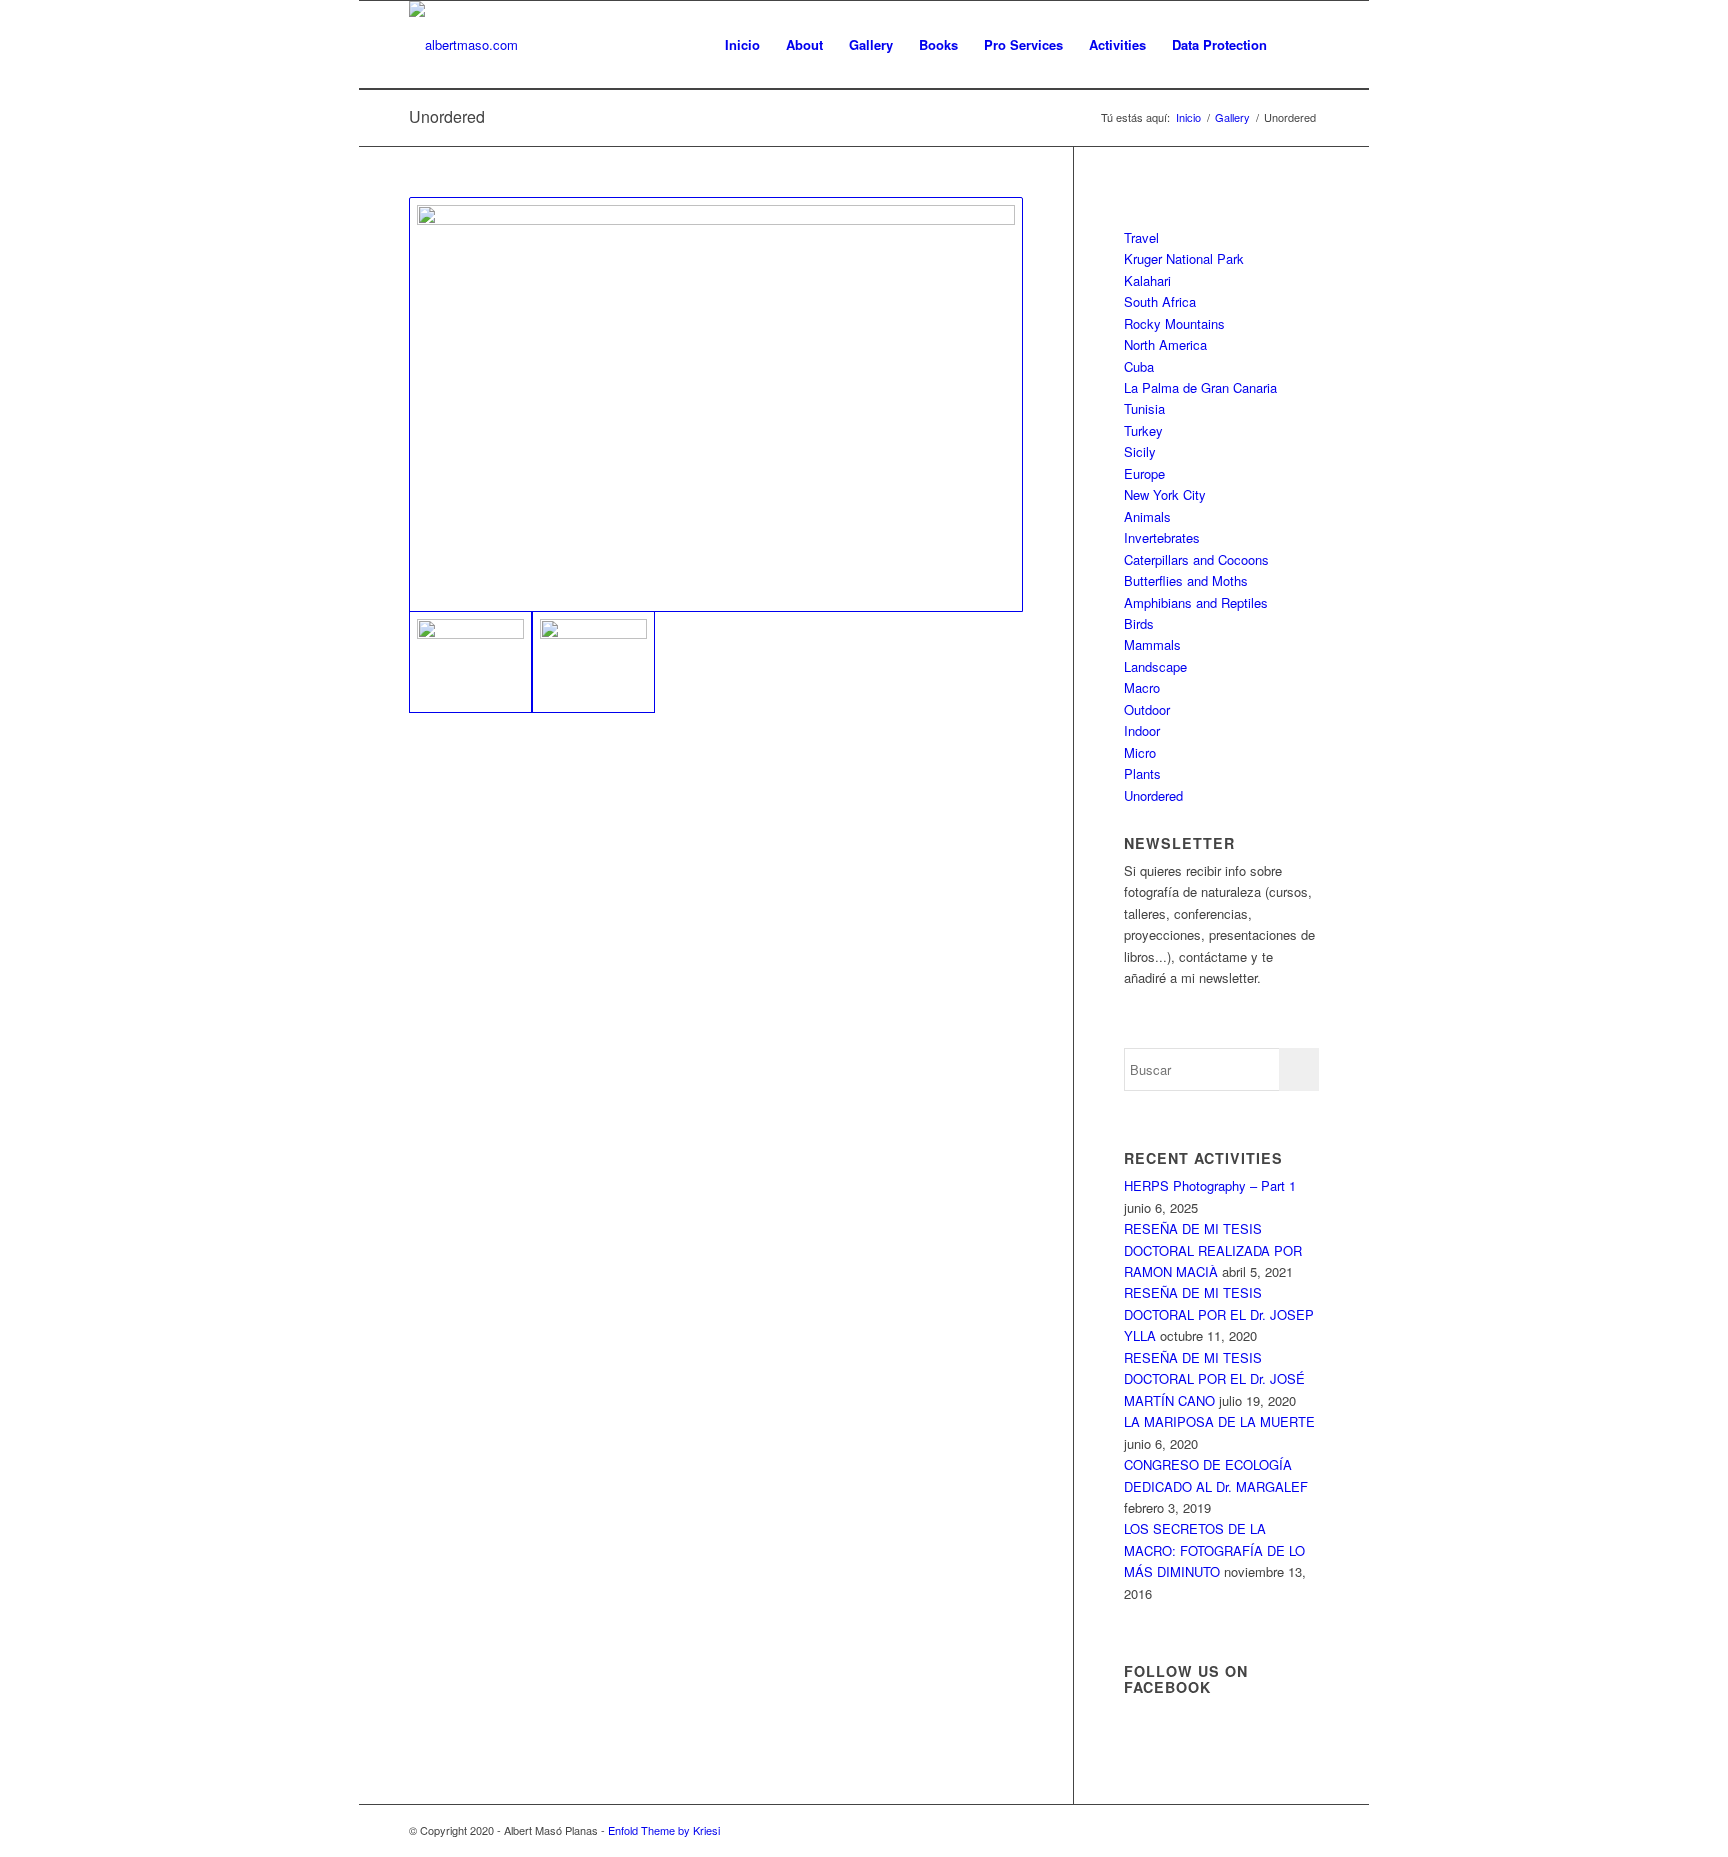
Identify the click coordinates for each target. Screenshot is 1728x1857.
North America (1165, 344)
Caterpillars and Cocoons (1196, 559)
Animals (1147, 516)
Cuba (1139, 366)
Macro (1142, 687)
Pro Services (1023, 44)
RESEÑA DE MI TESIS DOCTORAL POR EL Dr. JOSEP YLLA (1219, 1314)
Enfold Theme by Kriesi (664, 1830)
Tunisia (1144, 408)
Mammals (1152, 644)
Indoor (1142, 730)
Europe (1144, 473)
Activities (1117, 44)
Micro (1140, 752)
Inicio (742, 44)
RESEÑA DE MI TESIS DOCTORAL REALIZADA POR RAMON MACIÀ (1213, 1250)
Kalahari (1147, 280)
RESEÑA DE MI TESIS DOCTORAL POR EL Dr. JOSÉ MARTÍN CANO (1214, 1379)
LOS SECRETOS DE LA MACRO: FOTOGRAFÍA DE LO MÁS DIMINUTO (1214, 1550)
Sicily (1140, 451)
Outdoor (1147, 709)
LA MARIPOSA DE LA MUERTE (1219, 1421)
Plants (1142, 773)
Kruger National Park (1184, 258)
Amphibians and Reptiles (1196, 602)
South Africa (1160, 301)
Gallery (871, 44)
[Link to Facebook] (1304, 1830)
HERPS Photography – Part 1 (1210, 1185)
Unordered (447, 116)
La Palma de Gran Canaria (1200, 387)
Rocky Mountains (1174, 323)
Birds (1139, 623)
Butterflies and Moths (1186, 580)
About (804, 44)
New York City (1165, 494)
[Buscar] (1299, 45)
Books (938, 44)
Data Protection (1219, 44)
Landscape (1155, 666)
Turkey (1143, 430)
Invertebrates (1162, 537)
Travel (1141, 237)
